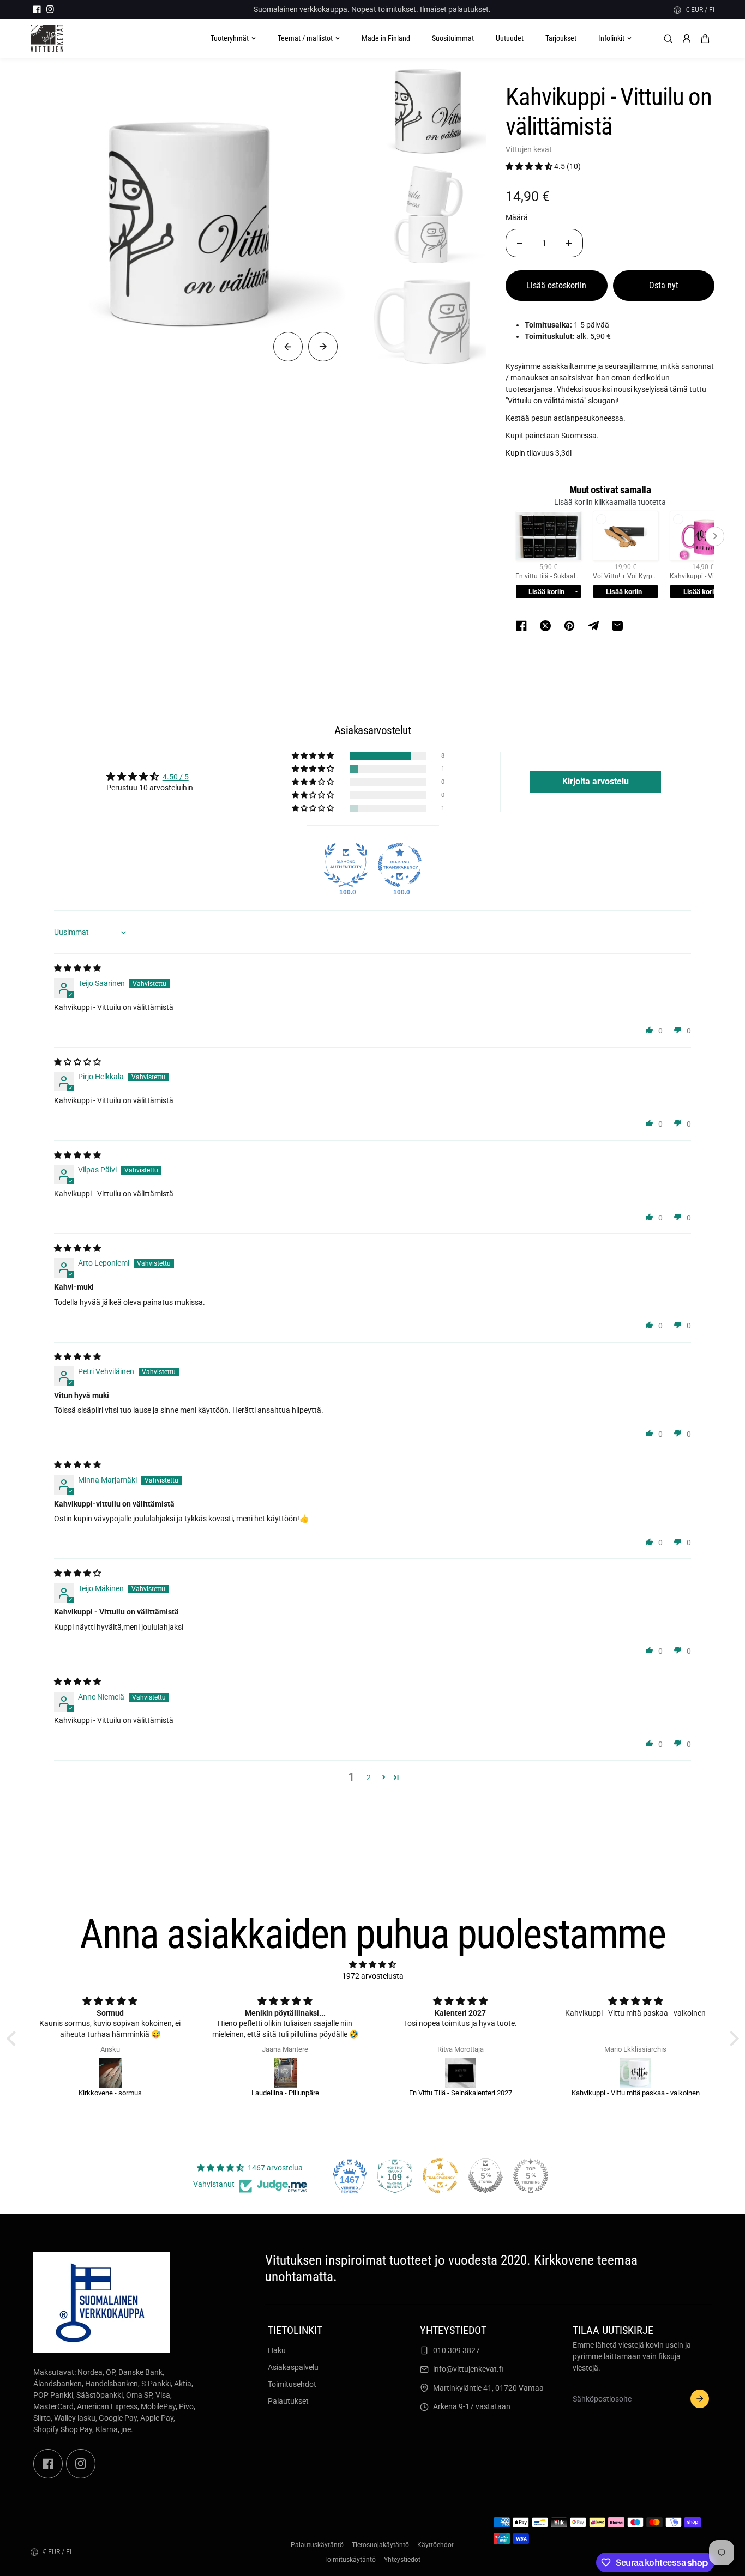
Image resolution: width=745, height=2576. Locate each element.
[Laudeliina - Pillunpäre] (285, 2073)
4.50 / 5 (176, 777)
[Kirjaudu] (687, 39)
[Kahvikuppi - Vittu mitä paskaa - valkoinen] (636, 2073)
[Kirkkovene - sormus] (110, 2073)
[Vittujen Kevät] (47, 38)
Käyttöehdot (435, 2545)
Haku (277, 2350)
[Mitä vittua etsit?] (668, 39)
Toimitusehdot (292, 2384)
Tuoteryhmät (230, 38)
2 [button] (369, 1777)
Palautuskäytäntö (317, 2545)
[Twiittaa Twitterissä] (545, 626)
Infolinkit (611, 38)
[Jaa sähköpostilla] (617, 626)
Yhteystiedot (402, 2560)
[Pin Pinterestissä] (569, 626)
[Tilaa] (700, 2399)
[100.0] (346, 865)
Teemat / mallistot (305, 38)
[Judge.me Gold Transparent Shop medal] (440, 2176)
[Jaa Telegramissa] (593, 626)
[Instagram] (50, 9)
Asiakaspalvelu (293, 2367)
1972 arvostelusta (373, 1976)
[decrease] (520, 243)
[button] (705, 39)
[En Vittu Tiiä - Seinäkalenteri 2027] (461, 2073)
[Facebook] (37, 9)
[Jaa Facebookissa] (521, 626)
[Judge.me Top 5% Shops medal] (485, 2176)
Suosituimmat (453, 38)
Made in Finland (386, 38)
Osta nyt (664, 285)
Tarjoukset (561, 38)
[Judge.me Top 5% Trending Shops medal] (531, 2176)
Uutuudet (510, 38)
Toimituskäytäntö (350, 2560)
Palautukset (288, 2401)
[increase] (569, 243)
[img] (77, 968)
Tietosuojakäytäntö (380, 2545)
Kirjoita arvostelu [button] (596, 781)
